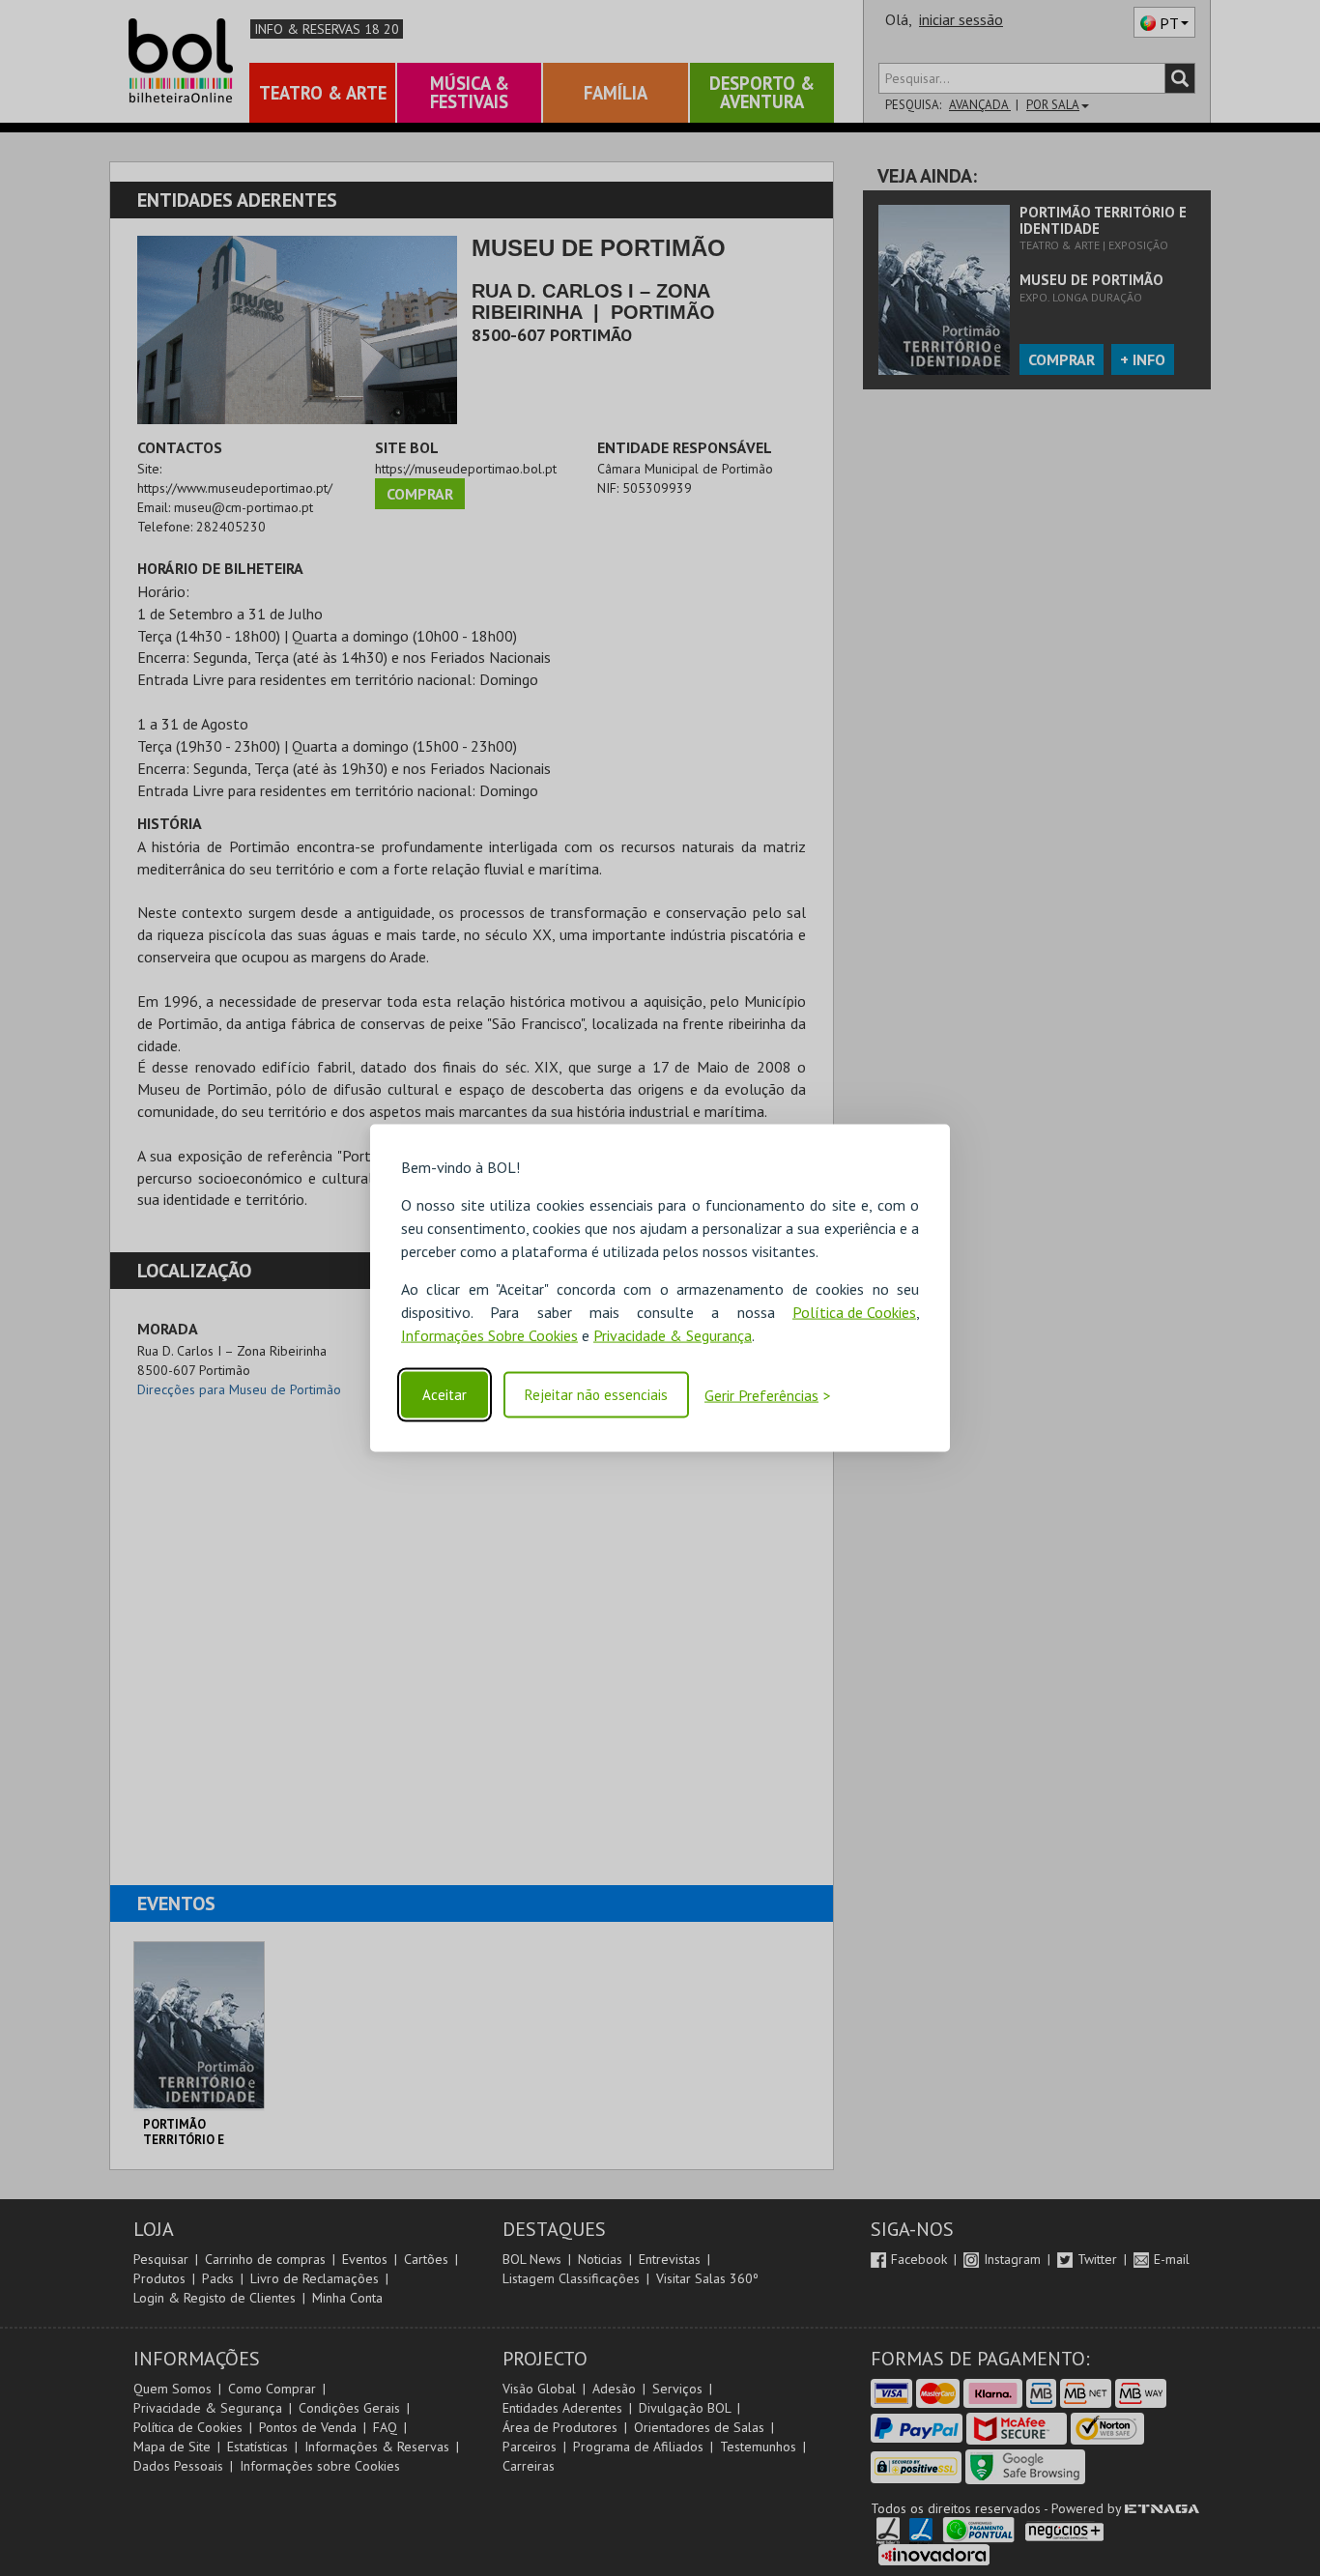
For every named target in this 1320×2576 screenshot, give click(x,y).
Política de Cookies (854, 1312)
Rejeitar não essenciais (596, 1395)
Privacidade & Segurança (673, 1335)
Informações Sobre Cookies (489, 1335)
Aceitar (445, 1395)
